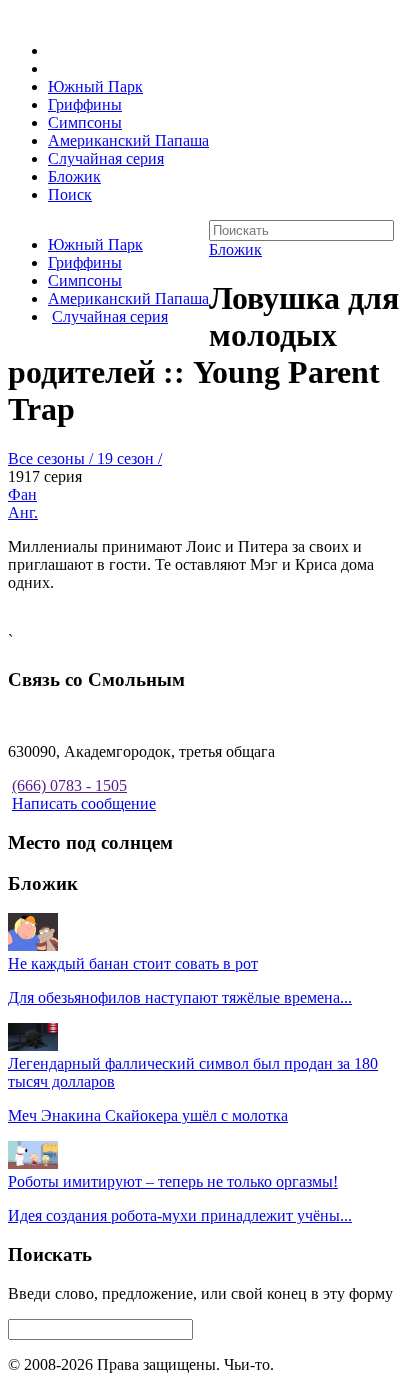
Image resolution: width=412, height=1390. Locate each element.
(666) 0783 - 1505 (69, 785)
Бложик (74, 176)
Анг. (23, 512)
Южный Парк (95, 86)
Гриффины (85, 104)
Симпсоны (85, 122)
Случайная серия (106, 158)
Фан (22, 494)
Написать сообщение (84, 803)
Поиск (70, 194)
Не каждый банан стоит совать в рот (133, 963)
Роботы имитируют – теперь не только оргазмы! (173, 1181)
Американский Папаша (128, 140)
